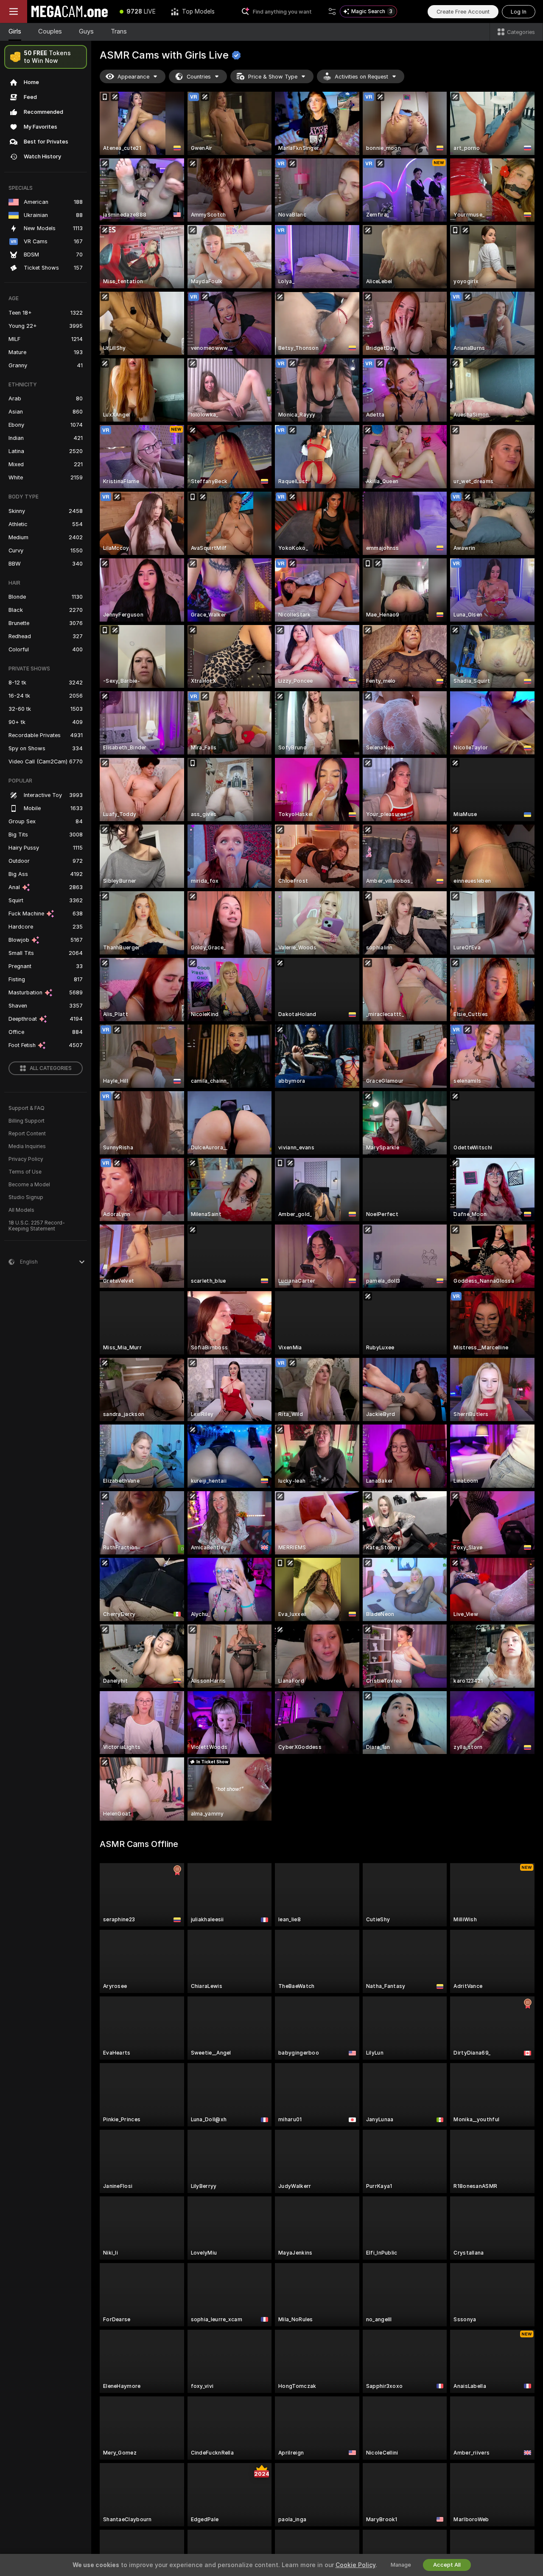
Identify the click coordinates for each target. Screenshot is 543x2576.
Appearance (133, 77)
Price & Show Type (273, 77)
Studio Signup (26, 1197)
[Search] (332, 11)
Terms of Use (25, 1172)
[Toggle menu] (14, 11)
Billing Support (27, 1121)
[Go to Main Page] (70, 11)
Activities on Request (361, 77)
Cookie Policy (355, 2565)
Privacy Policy (26, 1159)
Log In (519, 12)
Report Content (27, 1134)
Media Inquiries (27, 1146)
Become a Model (29, 1185)
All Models (21, 1210)
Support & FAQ (27, 1108)
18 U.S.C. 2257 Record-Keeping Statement (37, 1226)
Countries (199, 77)
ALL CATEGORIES (51, 1068)
